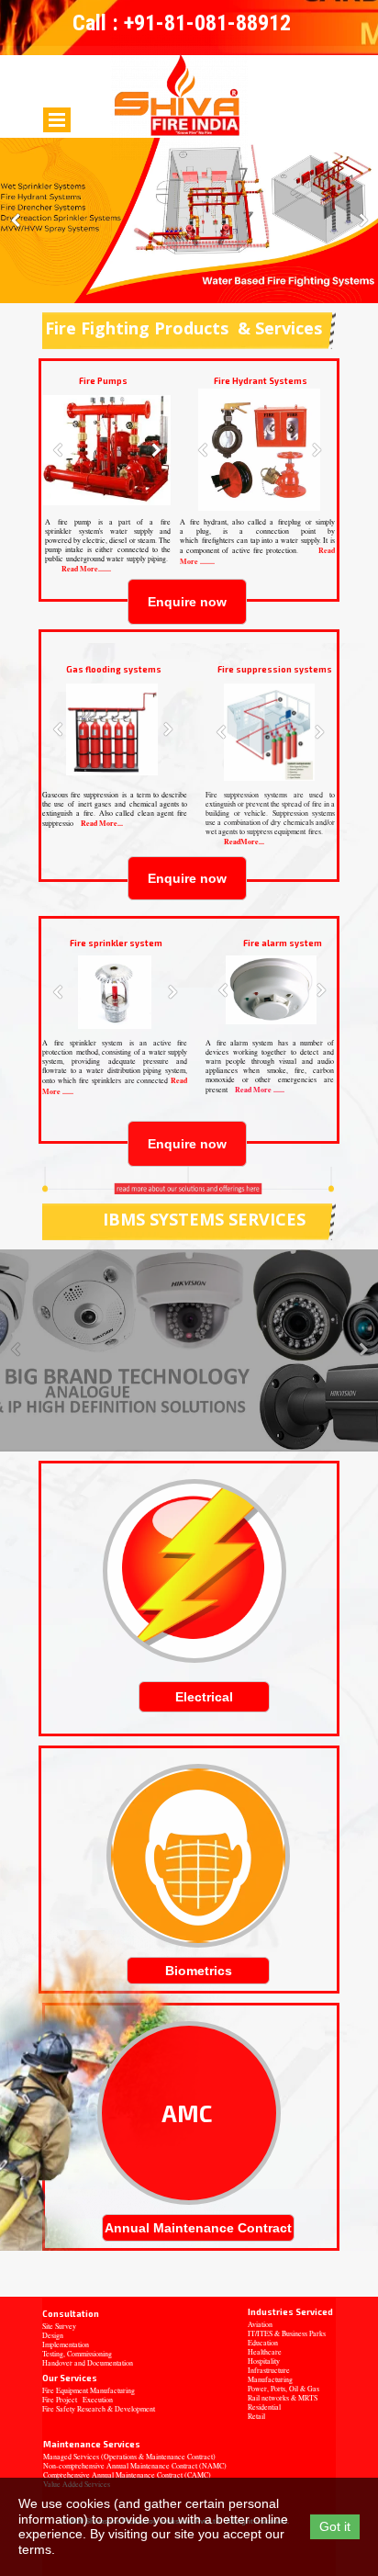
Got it (335, 2526)
